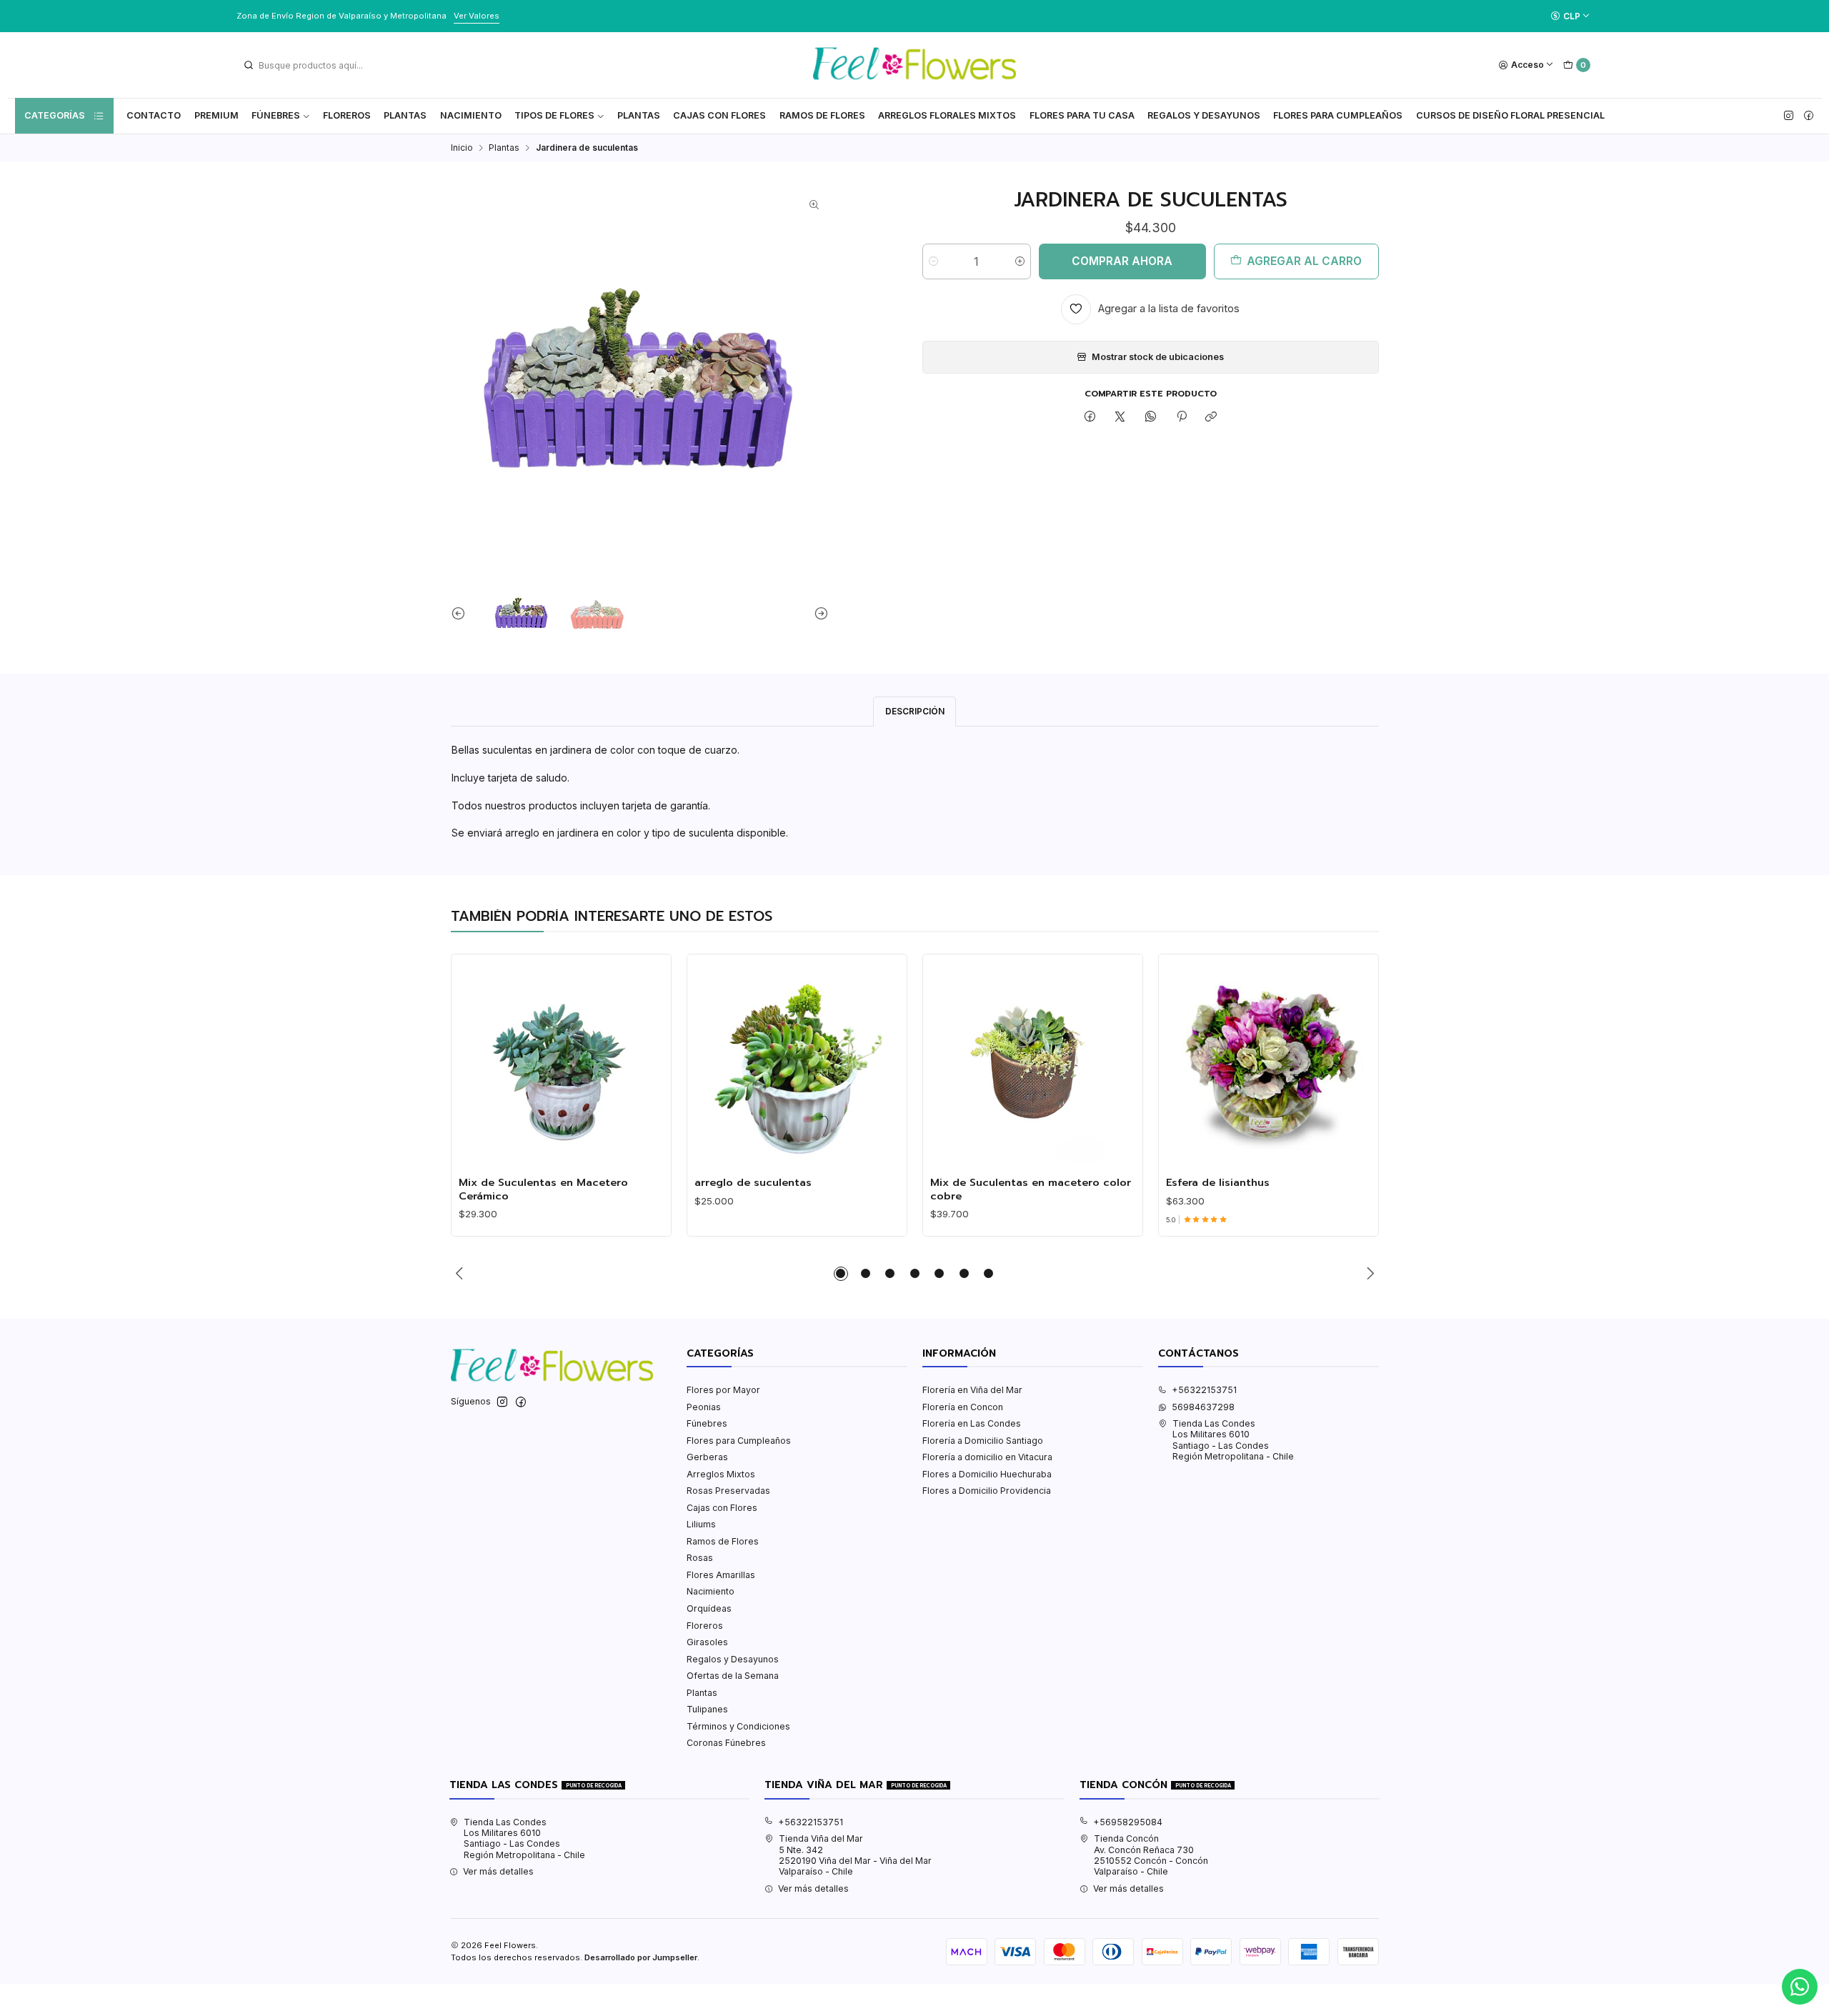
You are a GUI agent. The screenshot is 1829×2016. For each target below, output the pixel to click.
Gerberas (707, 1457)
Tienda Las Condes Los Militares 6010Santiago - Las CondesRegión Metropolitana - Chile (1233, 1440)
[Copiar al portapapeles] (1211, 418)
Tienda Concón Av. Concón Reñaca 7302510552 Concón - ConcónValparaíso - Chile (1151, 1855)
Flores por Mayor (723, 1390)
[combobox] (315, 65)
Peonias (704, 1407)
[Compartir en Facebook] (1090, 418)
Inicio (462, 148)
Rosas (700, 1558)
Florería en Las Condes (972, 1423)
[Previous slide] (462, 613)
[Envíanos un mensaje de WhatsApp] (1800, 1987)
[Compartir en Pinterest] (1181, 418)
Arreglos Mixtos (721, 1474)
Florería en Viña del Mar (972, 1390)
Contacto (154, 115)
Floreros (347, 115)
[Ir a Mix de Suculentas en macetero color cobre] (1032, 1064)
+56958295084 (1128, 1822)
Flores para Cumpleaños (1338, 115)
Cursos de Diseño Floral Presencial (1510, 115)
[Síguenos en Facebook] (1809, 116)
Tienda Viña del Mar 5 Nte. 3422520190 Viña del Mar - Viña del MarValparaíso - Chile (855, 1855)
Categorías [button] (55, 115)
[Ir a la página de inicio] (914, 65)
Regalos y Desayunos (1204, 115)
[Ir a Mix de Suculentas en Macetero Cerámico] (561, 1064)
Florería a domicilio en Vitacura (987, 1457)
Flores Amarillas (721, 1575)
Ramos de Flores (822, 115)
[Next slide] (818, 613)
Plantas (405, 115)
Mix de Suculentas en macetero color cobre (1031, 1189)
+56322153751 (1204, 1390)
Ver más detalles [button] (498, 1871)
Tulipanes (707, 1709)
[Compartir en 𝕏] (1120, 418)
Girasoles (707, 1642)
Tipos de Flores (554, 115)
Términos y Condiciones (738, 1726)
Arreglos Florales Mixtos (947, 115)
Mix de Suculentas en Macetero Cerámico (543, 1189)
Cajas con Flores (722, 1508)
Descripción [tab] (915, 711)
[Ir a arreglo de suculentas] (797, 1064)
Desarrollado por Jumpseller (641, 1957)
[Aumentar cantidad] (1020, 261)
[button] (841, 1274)
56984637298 (1203, 1407)
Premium (216, 115)
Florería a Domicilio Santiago (983, 1441)
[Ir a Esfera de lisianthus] (1268, 1064)
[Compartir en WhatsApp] (1151, 418)
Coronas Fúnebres (726, 1743)
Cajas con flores (719, 115)
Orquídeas (709, 1608)
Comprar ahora (1122, 261)
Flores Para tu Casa (1082, 115)
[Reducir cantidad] (933, 261)
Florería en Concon (963, 1407)
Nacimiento (471, 115)
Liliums (701, 1524)
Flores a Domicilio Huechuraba (987, 1474)
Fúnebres (276, 115)
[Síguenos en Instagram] (1789, 116)
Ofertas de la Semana (733, 1676)
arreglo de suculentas (753, 1182)
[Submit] (249, 65)
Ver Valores (477, 16)
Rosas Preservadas (728, 1491)
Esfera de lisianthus (1218, 1182)
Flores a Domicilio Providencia (987, 1491)
